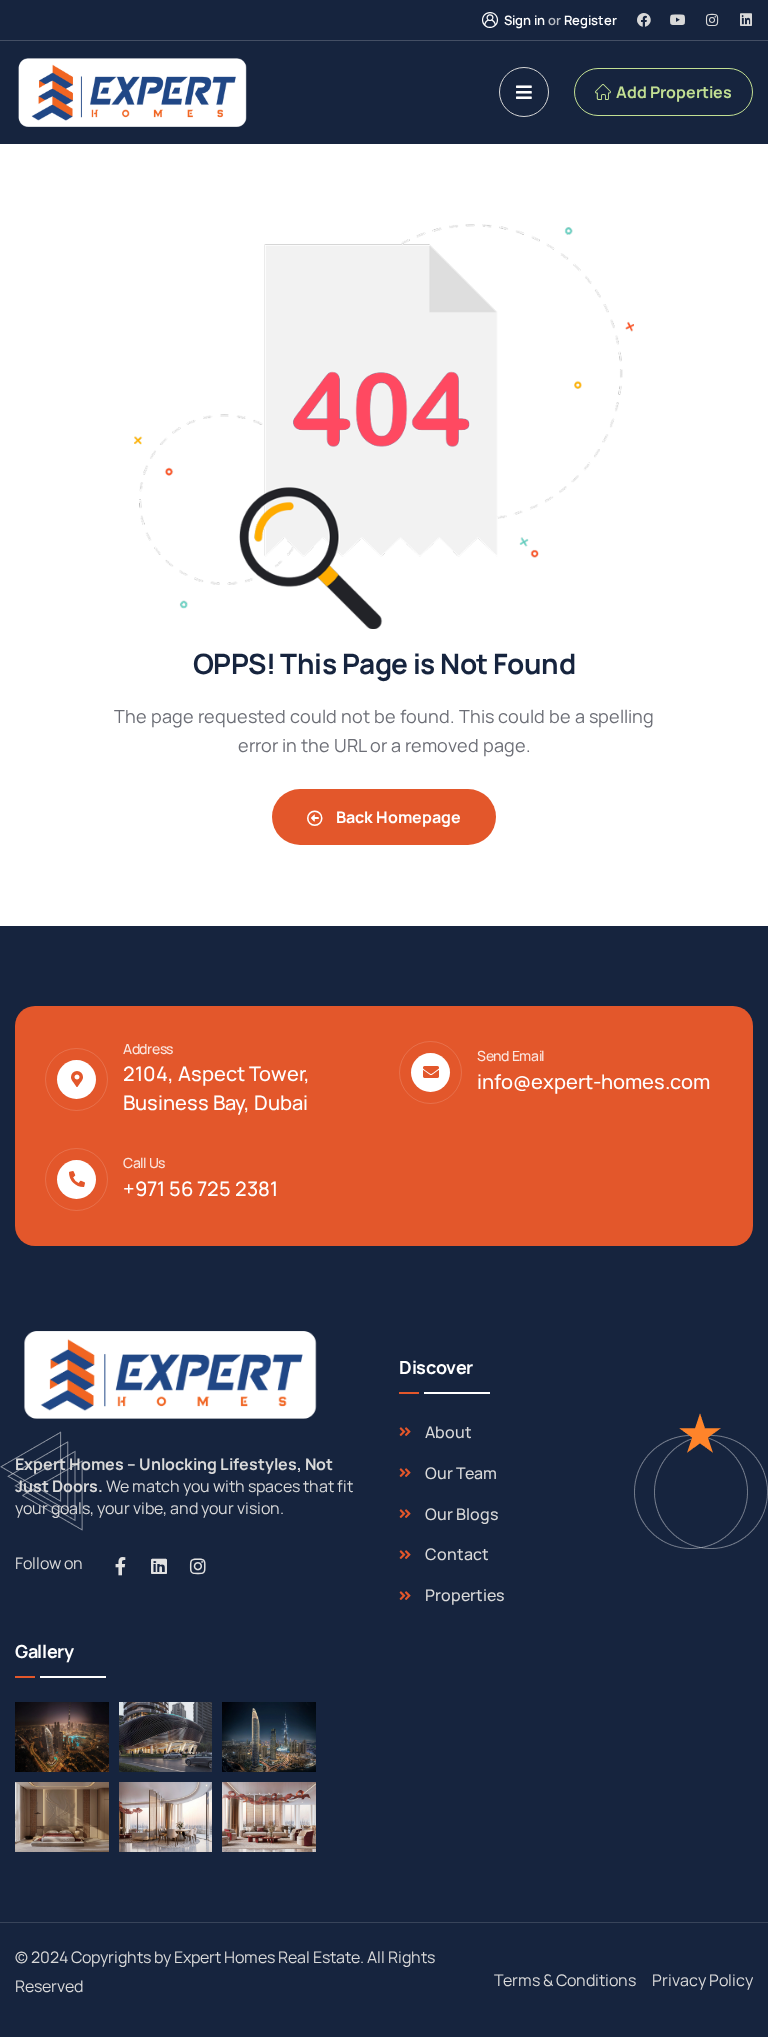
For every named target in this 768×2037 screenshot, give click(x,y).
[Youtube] (678, 20)
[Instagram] (712, 20)
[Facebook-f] (120, 1566)
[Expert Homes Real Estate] (132, 92)
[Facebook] (644, 20)
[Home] (167, 1374)
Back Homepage (397, 817)
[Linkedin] (746, 20)
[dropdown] (524, 92)
